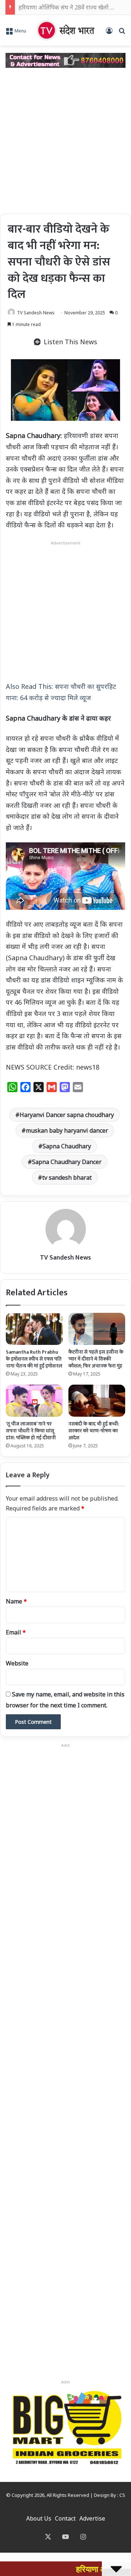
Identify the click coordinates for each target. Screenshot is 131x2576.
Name (16, 1601)
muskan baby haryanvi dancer (67, 1130)
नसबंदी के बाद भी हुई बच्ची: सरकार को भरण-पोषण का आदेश (94, 1431)
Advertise (92, 2518)
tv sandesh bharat (67, 1178)
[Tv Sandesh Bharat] (65, 30)
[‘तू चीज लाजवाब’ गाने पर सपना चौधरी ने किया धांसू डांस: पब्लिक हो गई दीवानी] (34, 1401)
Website (17, 1663)
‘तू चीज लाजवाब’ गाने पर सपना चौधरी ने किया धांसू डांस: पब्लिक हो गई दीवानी (31, 1431)
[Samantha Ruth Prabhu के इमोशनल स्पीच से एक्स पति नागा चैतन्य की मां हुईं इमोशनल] (34, 1329)
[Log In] (109, 33)
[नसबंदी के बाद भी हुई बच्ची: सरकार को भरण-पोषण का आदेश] (97, 1401)
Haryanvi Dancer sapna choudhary (67, 1115)
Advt (65, 2382)
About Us (39, 2518)
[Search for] (122, 33)
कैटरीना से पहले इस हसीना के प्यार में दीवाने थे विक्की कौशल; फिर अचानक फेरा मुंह (96, 1359)
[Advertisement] (65, 141)
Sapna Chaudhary (67, 1146)
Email (16, 1632)
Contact (65, 2518)
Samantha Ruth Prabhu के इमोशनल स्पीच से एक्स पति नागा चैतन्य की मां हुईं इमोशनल (34, 1359)
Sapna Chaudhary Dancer (67, 1162)
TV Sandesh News (36, 313)
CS (122, 2495)
